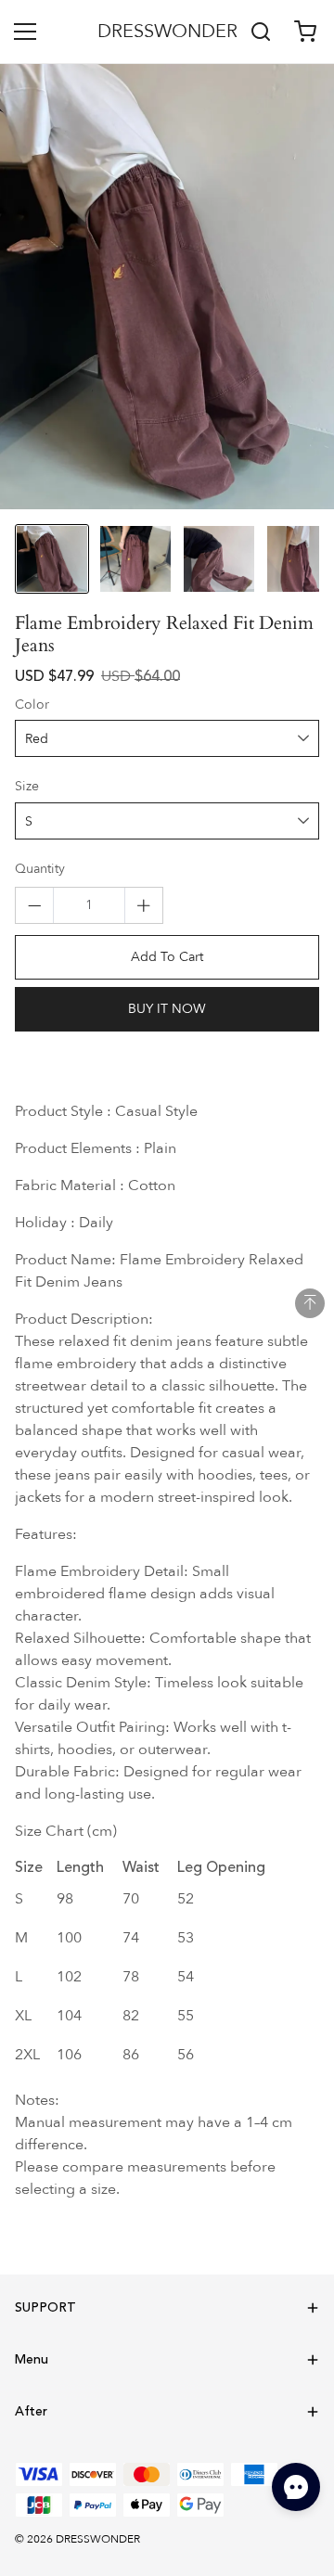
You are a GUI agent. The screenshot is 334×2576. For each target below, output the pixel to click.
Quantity (40, 870)
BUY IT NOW (167, 1009)
